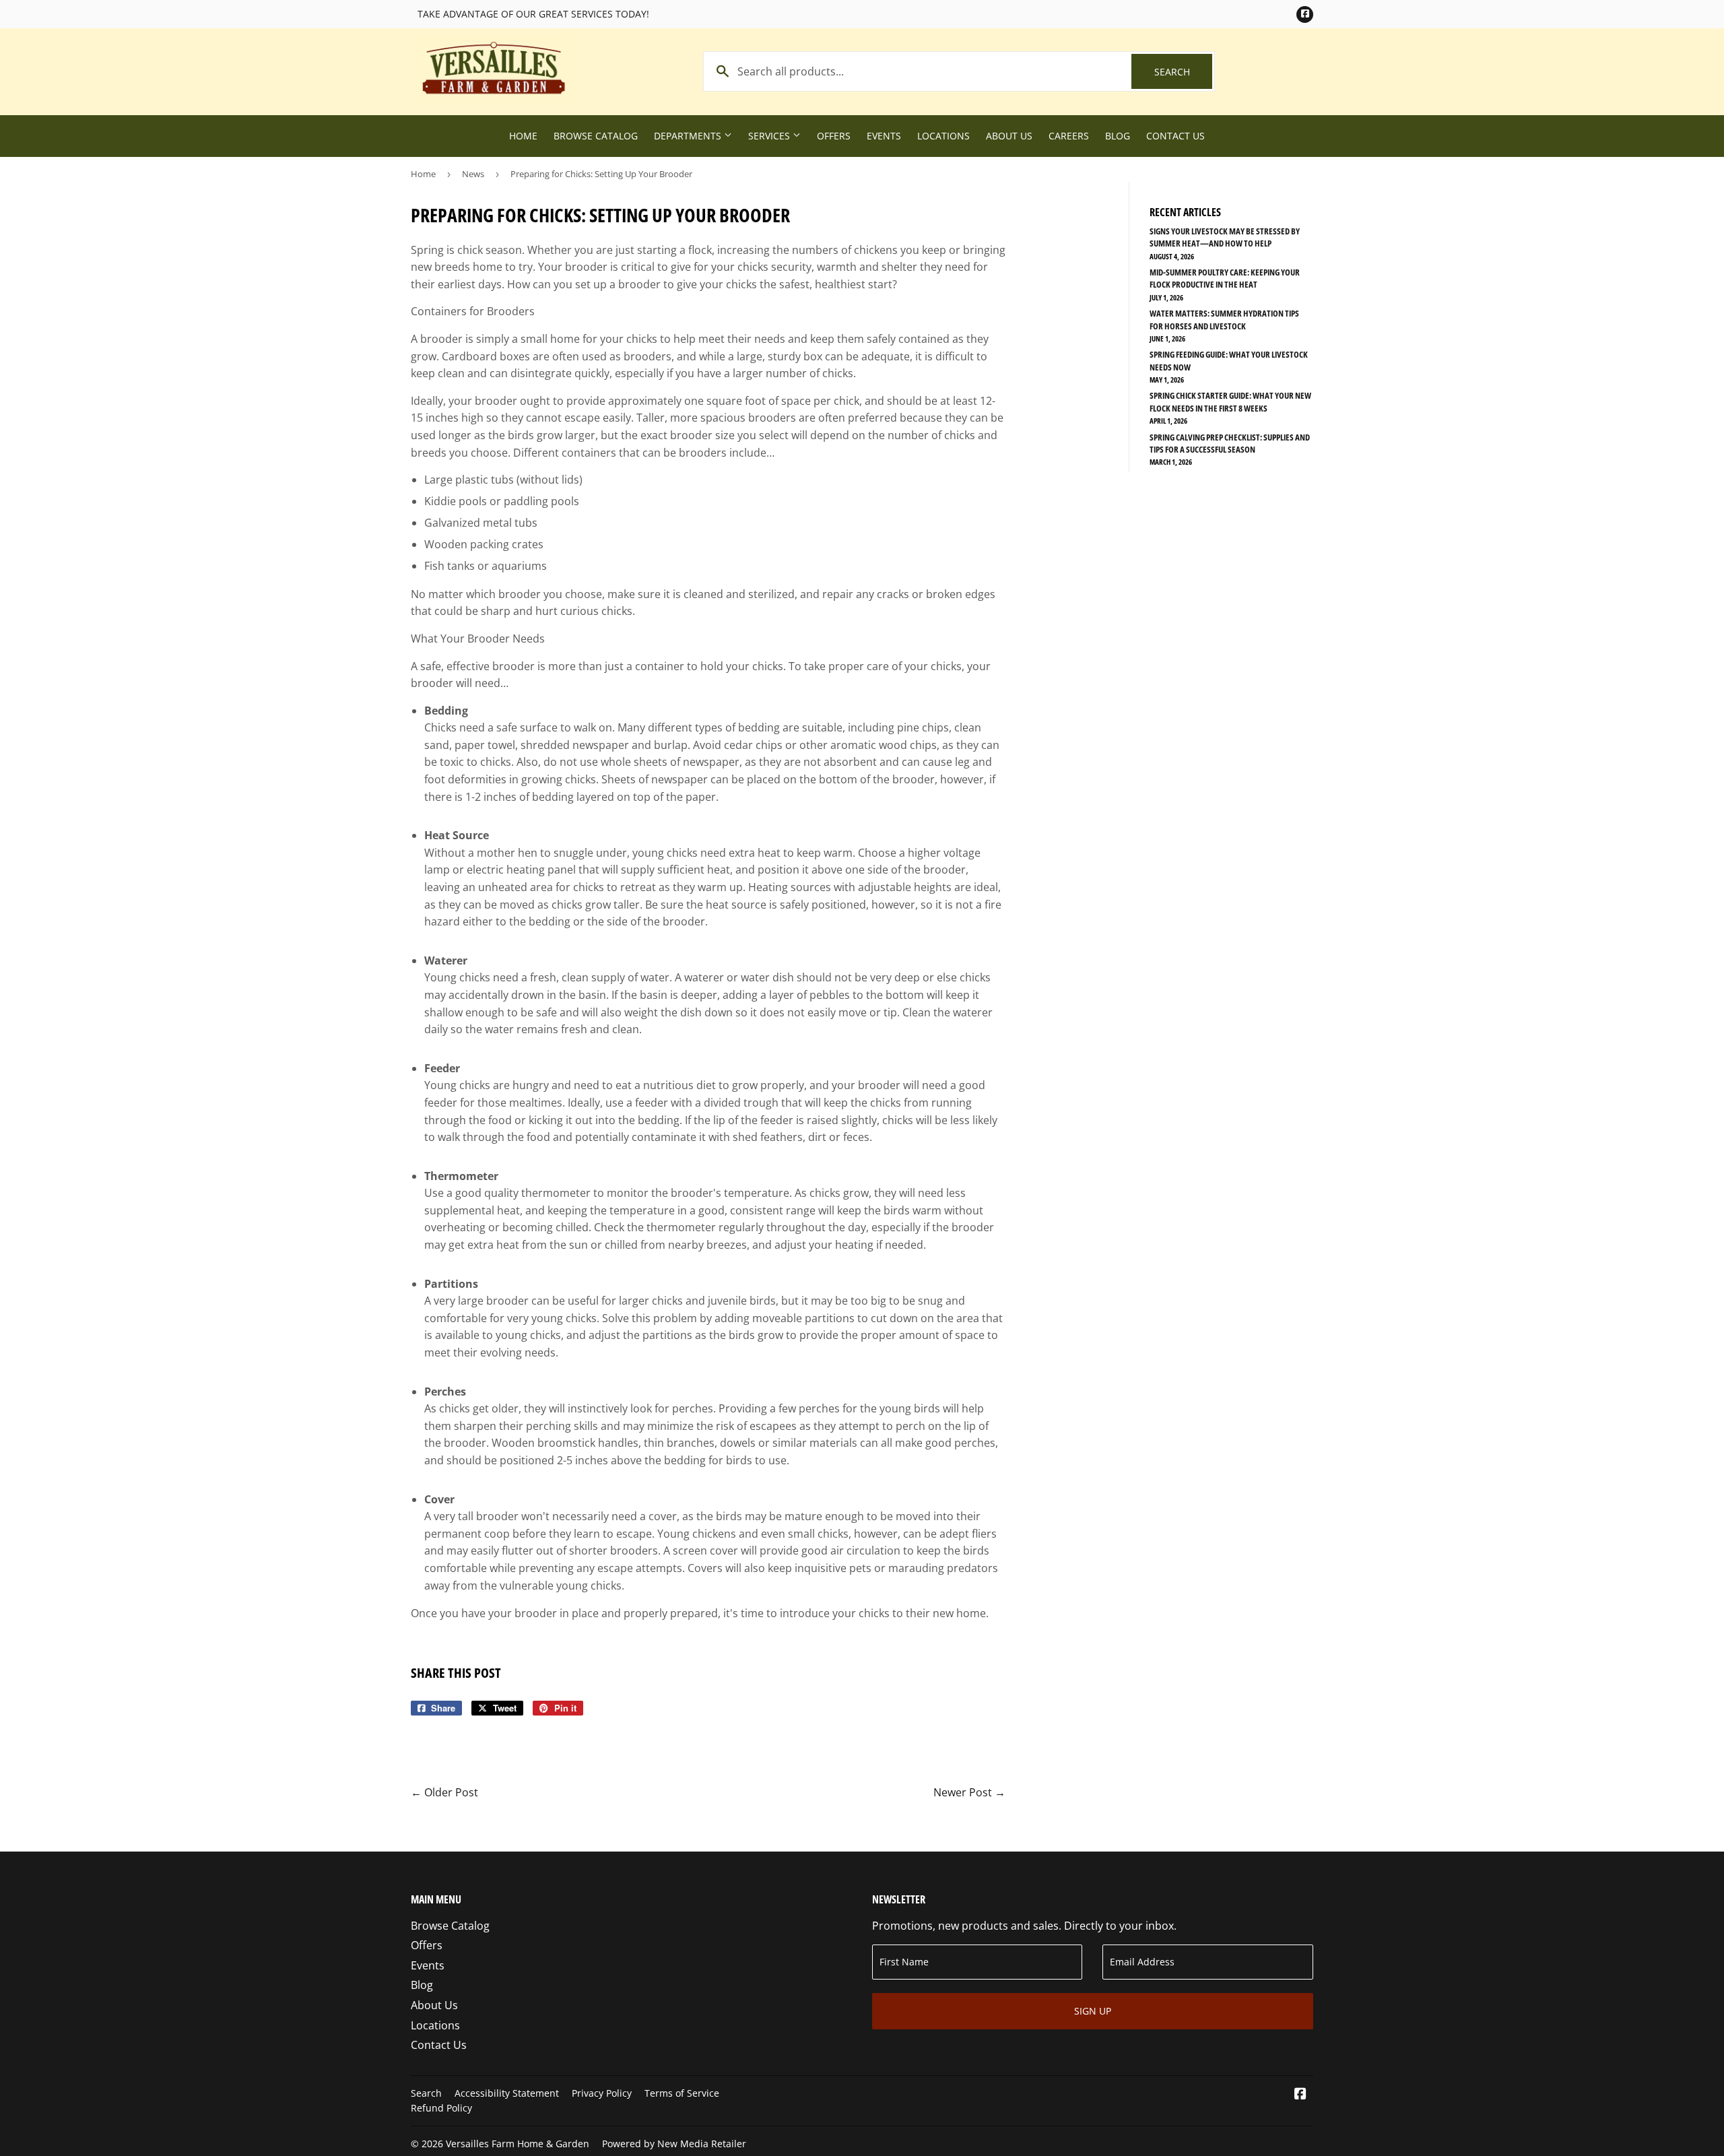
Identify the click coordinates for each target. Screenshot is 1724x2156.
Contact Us (1175, 136)
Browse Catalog (596, 136)
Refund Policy (441, 2108)
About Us (1009, 136)
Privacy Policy (602, 2093)
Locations (943, 136)
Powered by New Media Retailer (674, 2144)
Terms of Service (682, 2093)
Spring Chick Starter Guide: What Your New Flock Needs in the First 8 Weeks (1230, 401)
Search (1183, 72)
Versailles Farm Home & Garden (518, 2144)
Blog (1118, 136)
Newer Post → (969, 1792)
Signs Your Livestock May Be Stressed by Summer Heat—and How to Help (1225, 237)
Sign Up (1093, 2011)
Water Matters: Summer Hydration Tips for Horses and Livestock (1224, 319)
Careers (1069, 136)
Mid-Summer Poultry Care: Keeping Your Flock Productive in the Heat (1225, 278)
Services (770, 136)
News (473, 174)
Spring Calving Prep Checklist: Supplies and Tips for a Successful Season (1230, 443)
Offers (834, 136)
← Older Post (444, 1792)
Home (523, 136)
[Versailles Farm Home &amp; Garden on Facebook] (1300, 2095)
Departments (689, 136)
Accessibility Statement (507, 2093)
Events (884, 136)
